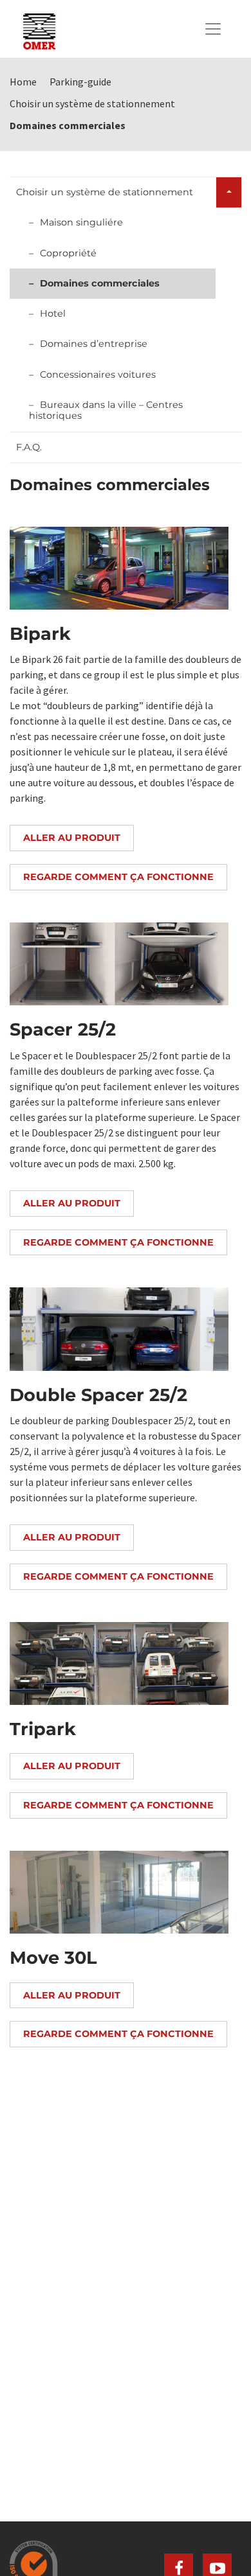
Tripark (43, 1729)
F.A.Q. (29, 447)
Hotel (53, 313)
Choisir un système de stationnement (105, 192)
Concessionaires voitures (98, 375)
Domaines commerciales (100, 283)
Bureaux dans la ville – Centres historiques (106, 410)
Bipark (40, 634)
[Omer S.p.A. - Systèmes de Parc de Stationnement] (39, 29)
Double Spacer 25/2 (98, 1395)
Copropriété (68, 253)
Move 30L (53, 1958)
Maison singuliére (81, 222)
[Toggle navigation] (213, 29)
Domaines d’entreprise (94, 344)
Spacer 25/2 (63, 1029)
